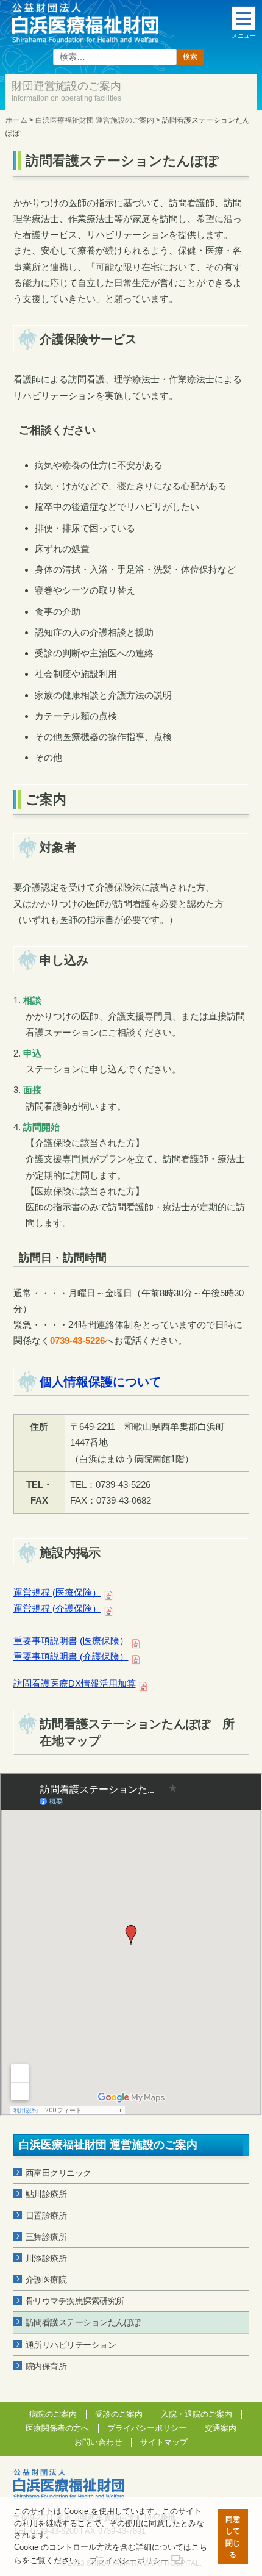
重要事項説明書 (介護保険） (71, 1656)
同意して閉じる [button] (233, 2537)
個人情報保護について (101, 1382)
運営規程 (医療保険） (57, 1592)
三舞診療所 (46, 2237)
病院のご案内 (53, 2414)
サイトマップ (164, 2442)
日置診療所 (46, 2215)
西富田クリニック (58, 2173)
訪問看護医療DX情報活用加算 (75, 1683)
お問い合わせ (98, 2442)
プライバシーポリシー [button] (129, 2560)
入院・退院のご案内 (196, 2414)
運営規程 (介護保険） (57, 1608)
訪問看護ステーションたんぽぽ (83, 2322)
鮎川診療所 (46, 2194)
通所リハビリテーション (71, 2345)
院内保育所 (46, 2366)
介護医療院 (46, 2280)
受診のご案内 (119, 2414)
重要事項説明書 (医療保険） (71, 1641)
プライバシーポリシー (147, 2428)
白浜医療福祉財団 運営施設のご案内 (108, 2145)
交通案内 (221, 2428)
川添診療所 (46, 2258)
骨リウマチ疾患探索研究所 (75, 2301)
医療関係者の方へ (57, 2428)
